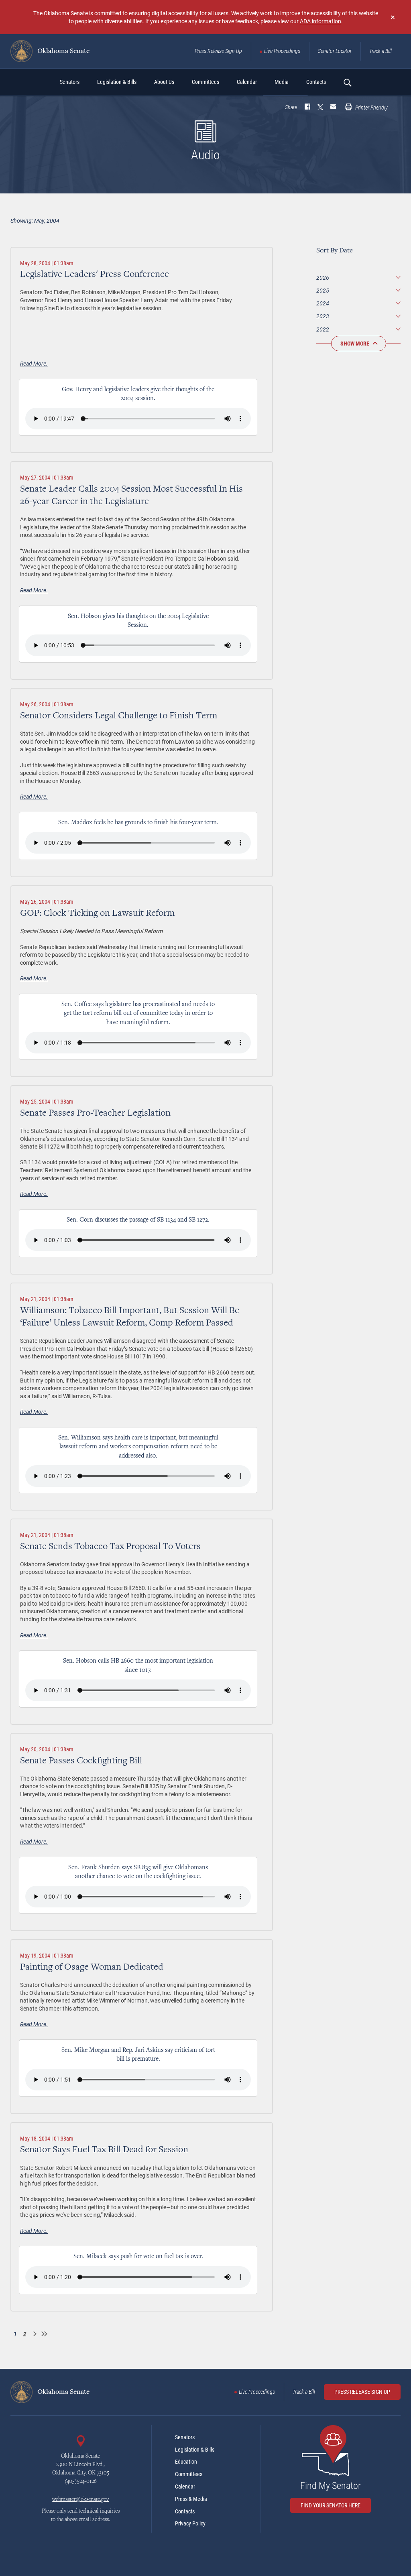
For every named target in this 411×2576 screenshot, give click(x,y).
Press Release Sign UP (362, 2392)
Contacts (185, 2511)
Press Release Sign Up (218, 51)
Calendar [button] (247, 82)
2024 (323, 303)
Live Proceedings (282, 51)
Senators (185, 2437)
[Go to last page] (44, 2334)
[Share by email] (333, 108)
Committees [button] (205, 82)
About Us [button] (164, 82)
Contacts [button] (316, 82)
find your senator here (331, 2505)
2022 (323, 329)
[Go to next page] (35, 2334)
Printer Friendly (371, 108)
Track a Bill (380, 51)
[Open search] (347, 82)
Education (186, 2462)
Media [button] (282, 82)
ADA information (320, 21)
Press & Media (191, 2499)
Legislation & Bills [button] (117, 82)
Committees (189, 2474)
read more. (34, 363)
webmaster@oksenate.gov (80, 2500)
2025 (323, 290)
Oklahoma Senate (63, 51)
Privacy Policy (190, 2523)
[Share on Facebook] (307, 108)
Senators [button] (70, 82)
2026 (323, 278)
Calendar (185, 2487)
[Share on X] (320, 108)
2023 (323, 316)
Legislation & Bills (195, 2450)
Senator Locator (335, 51)
